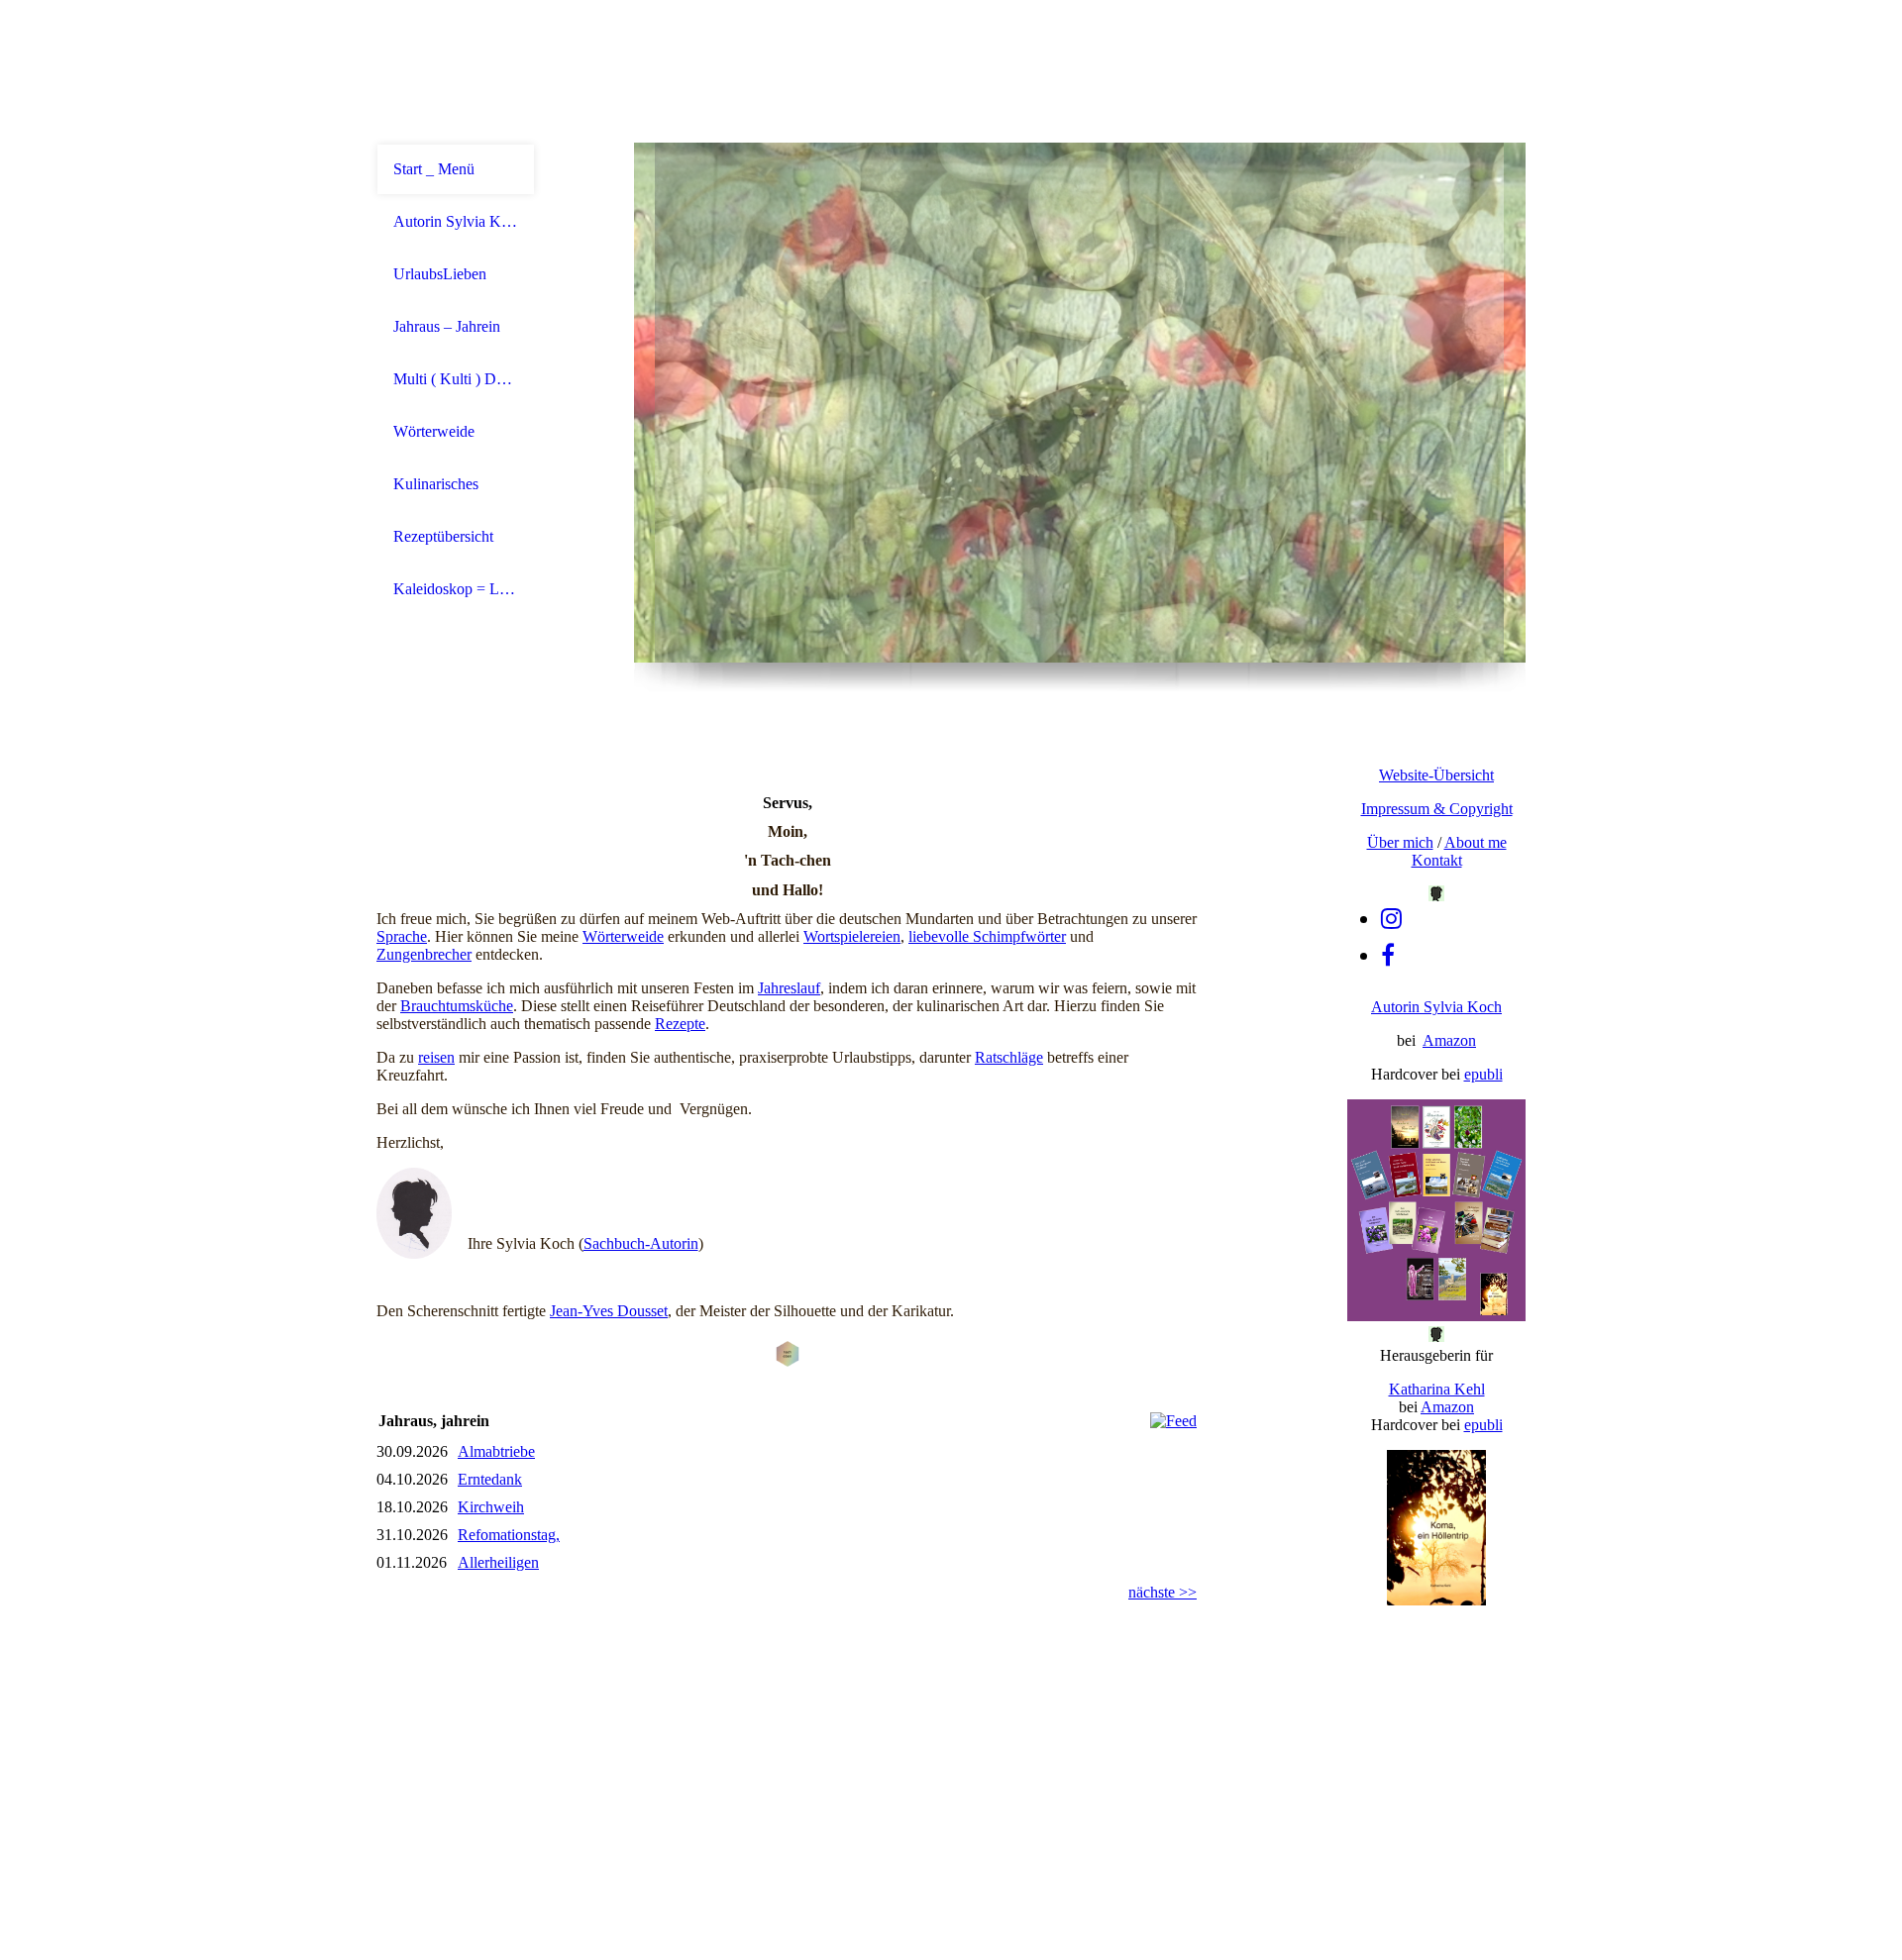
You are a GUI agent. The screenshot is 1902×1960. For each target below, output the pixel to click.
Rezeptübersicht (443, 536)
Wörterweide (434, 431)
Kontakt (1437, 860)
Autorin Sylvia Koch (456, 221)
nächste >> (1162, 1592)
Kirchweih (491, 1507)
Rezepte (680, 1024)
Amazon (1449, 1040)
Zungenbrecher (424, 954)
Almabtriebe (496, 1451)
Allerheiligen (498, 1562)
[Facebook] (1388, 956)
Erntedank (490, 1479)
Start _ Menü (434, 169)
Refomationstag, (509, 1535)
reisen (436, 1057)
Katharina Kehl (1437, 1389)
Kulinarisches (436, 484)
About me (1476, 842)
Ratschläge (1009, 1057)
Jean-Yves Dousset (609, 1311)
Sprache (402, 936)
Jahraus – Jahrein (447, 326)
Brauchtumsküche (457, 1006)
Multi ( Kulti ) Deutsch (456, 379)
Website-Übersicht (1436, 775)
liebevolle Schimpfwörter (987, 936)
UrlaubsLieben (440, 274)
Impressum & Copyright (1437, 809)
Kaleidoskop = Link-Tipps (456, 589)
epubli (1483, 1074)
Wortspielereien (852, 936)
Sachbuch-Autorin (641, 1243)
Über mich (1400, 842)
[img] (1080, 403)
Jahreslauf (789, 988)
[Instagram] (1391, 919)
